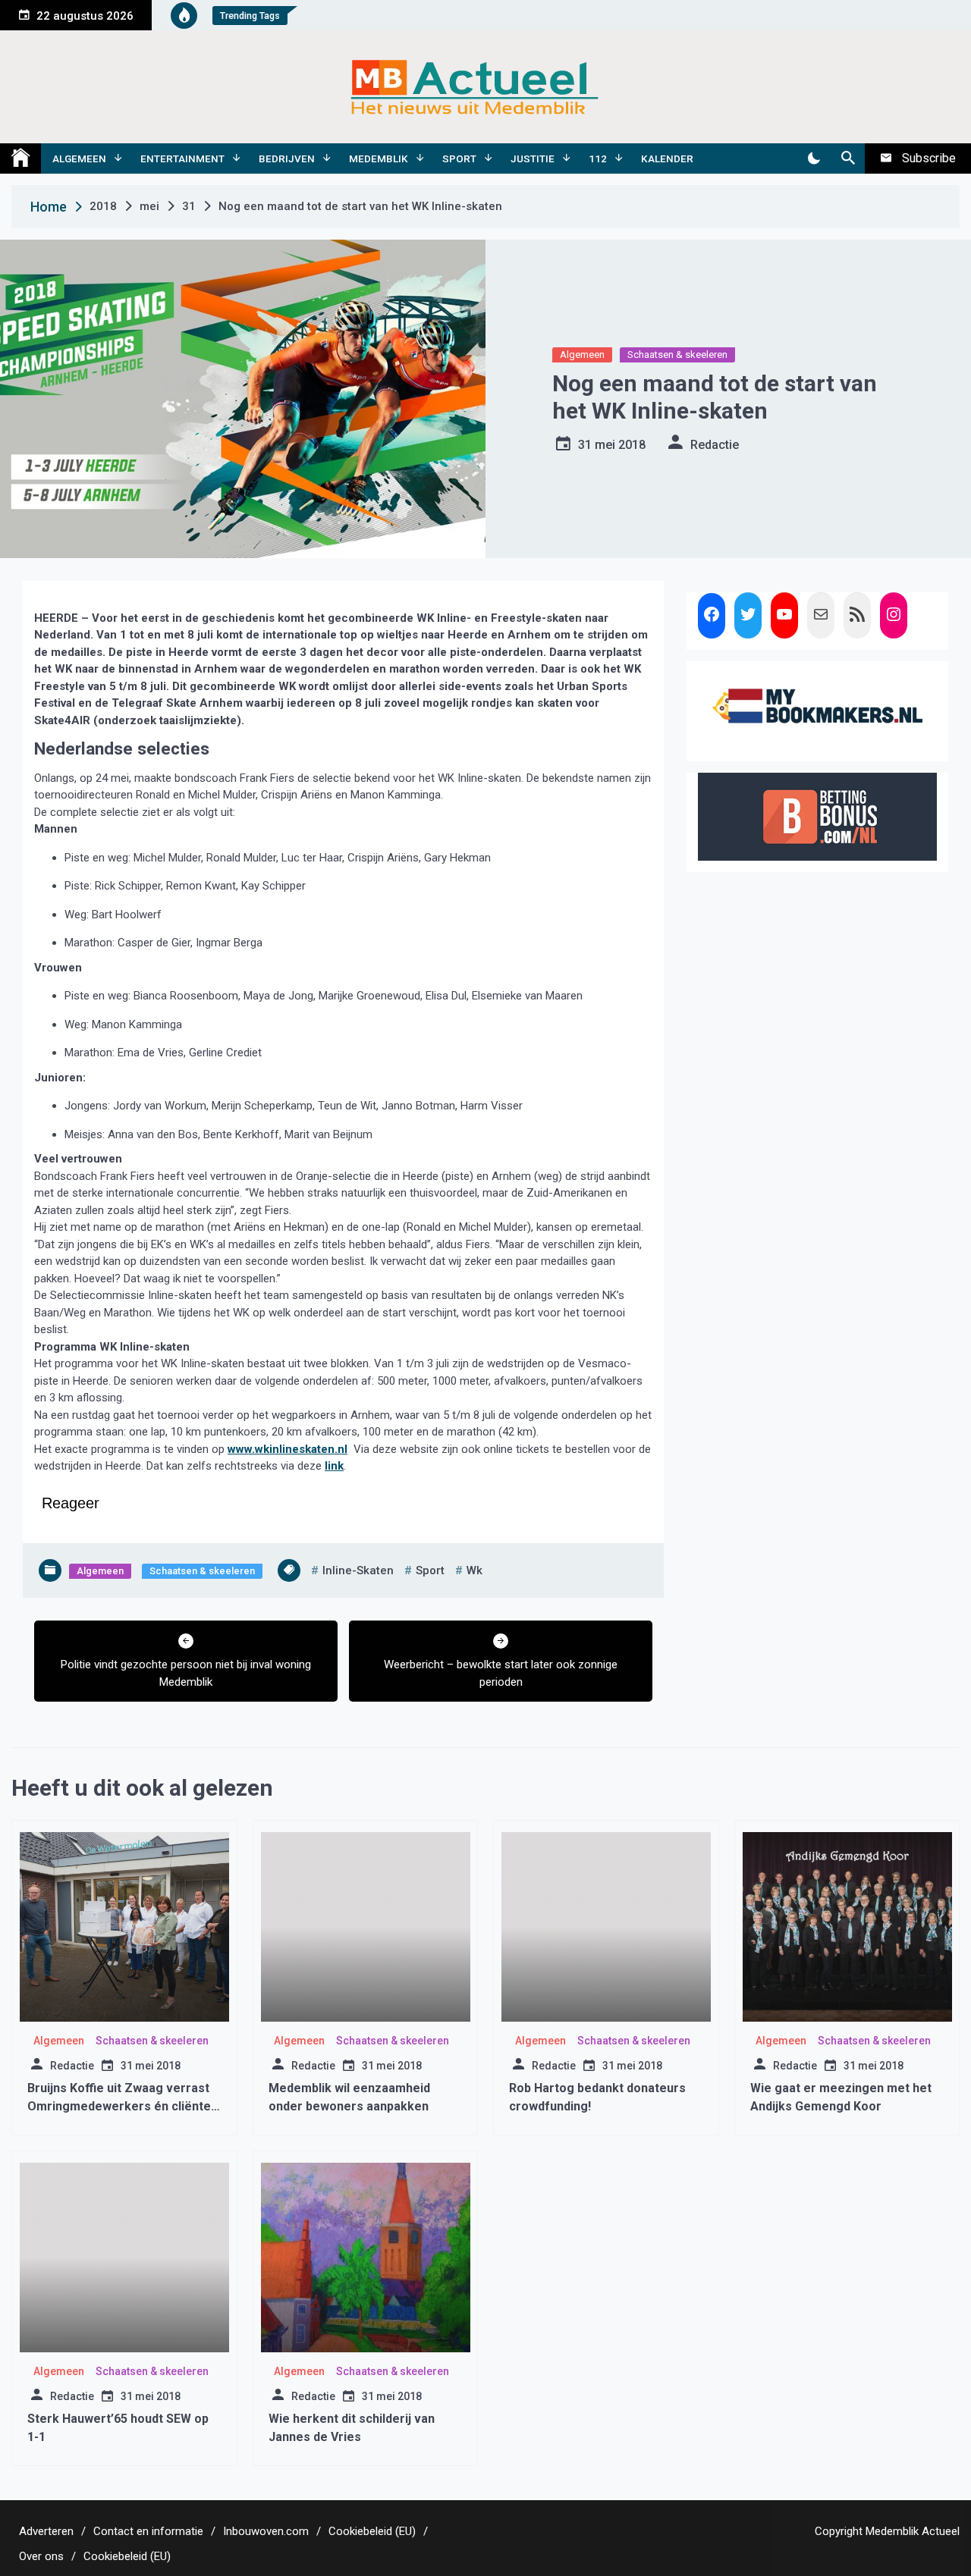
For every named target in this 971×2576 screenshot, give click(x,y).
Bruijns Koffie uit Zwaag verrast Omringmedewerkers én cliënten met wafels (123, 2106)
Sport (459, 158)
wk (475, 1570)
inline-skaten (358, 1570)
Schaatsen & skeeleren (677, 355)
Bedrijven (287, 158)
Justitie (533, 158)
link (334, 1466)
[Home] (20, 158)
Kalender (667, 158)
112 (598, 158)
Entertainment (182, 158)
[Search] (848, 158)
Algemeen (79, 158)
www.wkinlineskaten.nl (288, 1449)
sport (430, 1570)
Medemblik (379, 158)
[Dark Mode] (814, 158)
